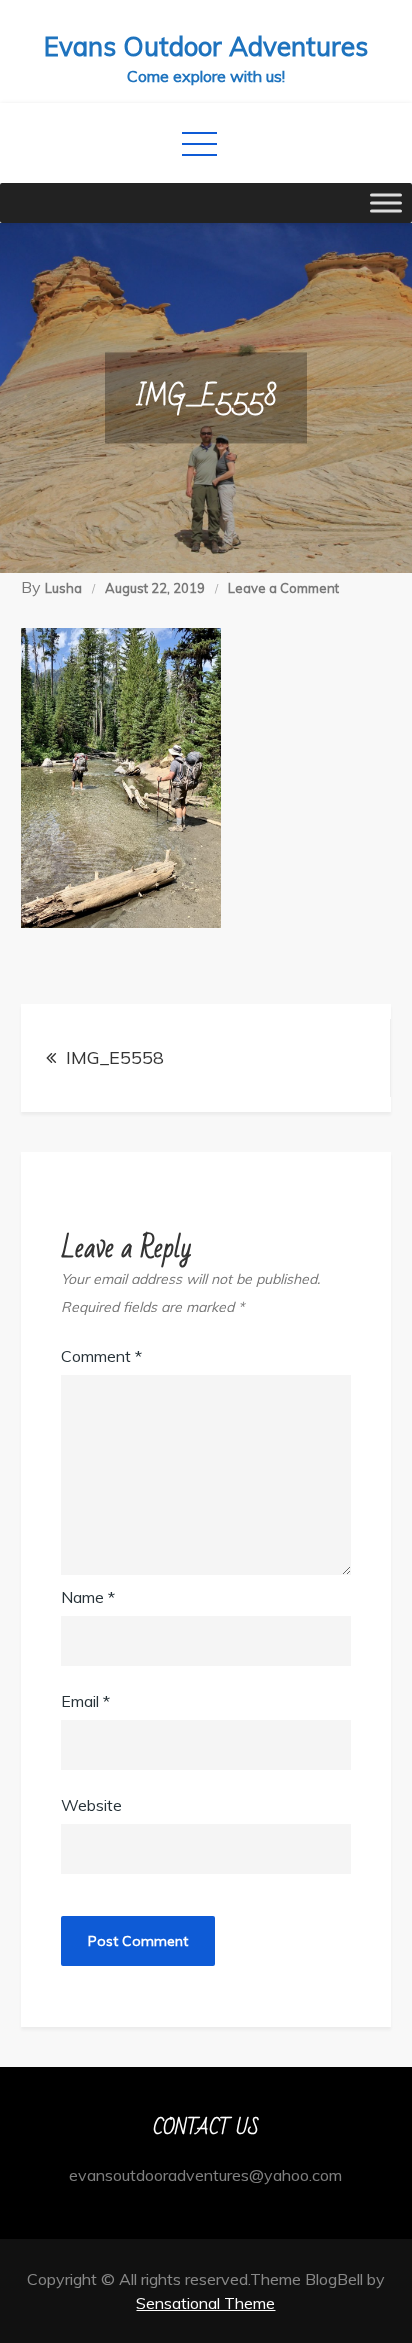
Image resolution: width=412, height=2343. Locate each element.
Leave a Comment (283, 588)
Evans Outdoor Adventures (206, 46)
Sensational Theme (205, 2303)
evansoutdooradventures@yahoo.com (205, 2175)
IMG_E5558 (115, 1057)
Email (85, 1701)
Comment (101, 1356)
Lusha (63, 588)
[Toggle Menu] (386, 202)
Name (88, 1597)
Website (91, 1805)
